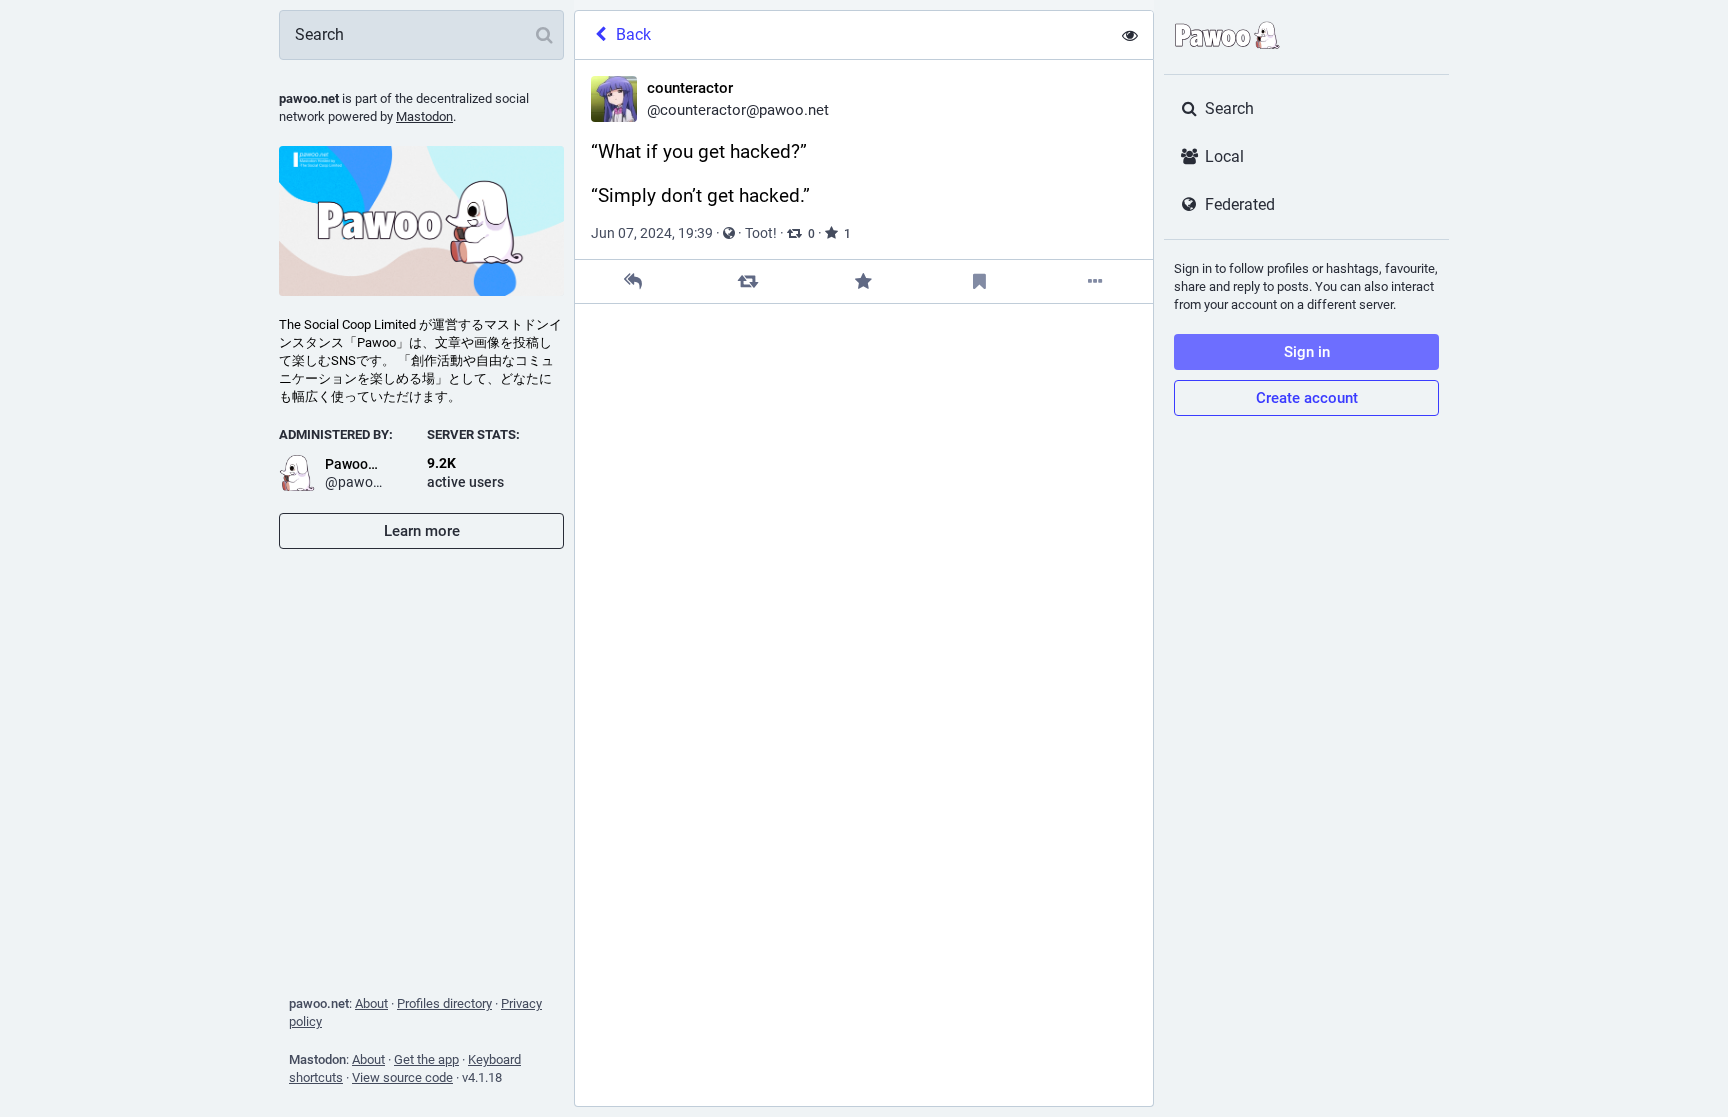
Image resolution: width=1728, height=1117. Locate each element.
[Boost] (748, 281)
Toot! (761, 233)
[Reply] (632, 281)
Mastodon (424, 116)
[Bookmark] (979, 281)
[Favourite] (863, 281)
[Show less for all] (1130, 35)
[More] (1095, 281)
